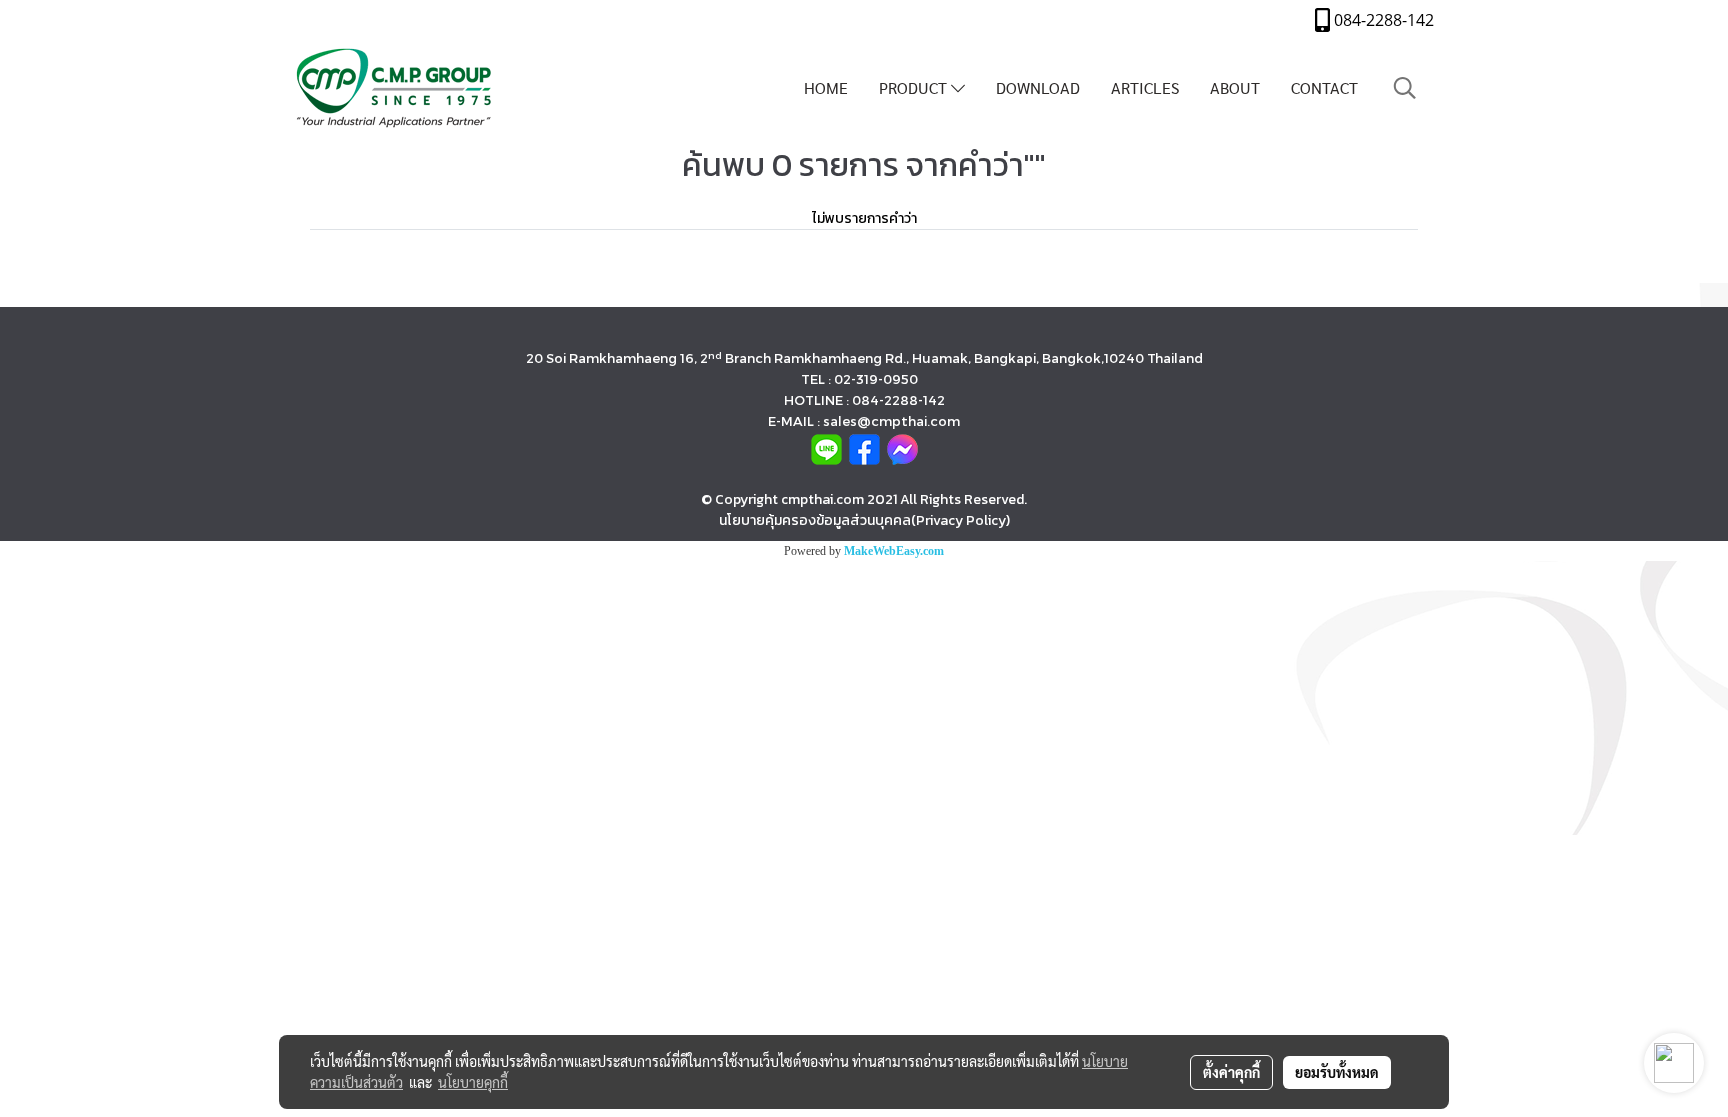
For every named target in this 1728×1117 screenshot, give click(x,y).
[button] (1405, 88)
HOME (826, 87)
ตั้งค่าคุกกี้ (1231, 1072)
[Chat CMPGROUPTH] (902, 448)
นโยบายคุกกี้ (473, 1082)
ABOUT (1235, 87)
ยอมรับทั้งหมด (1337, 1072)
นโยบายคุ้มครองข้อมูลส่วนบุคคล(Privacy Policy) (864, 520)
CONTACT (1324, 87)
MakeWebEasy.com (894, 551)
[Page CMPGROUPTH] (864, 448)
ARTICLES (1145, 87)
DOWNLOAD (1038, 87)
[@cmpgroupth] (826, 448)
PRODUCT (915, 87)
